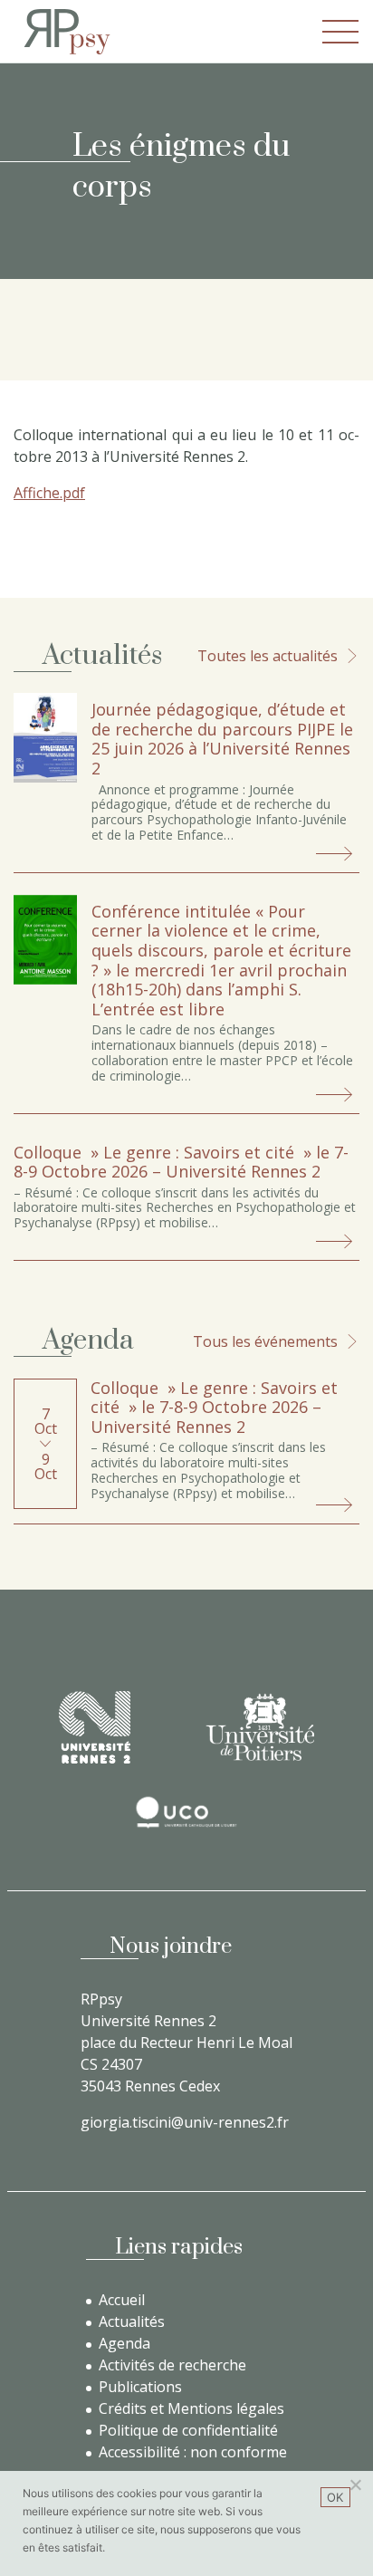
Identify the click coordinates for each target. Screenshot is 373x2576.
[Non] (355, 2485)
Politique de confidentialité (188, 2430)
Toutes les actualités (268, 656)
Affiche (37, 493)
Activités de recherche (172, 2365)
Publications (140, 2387)
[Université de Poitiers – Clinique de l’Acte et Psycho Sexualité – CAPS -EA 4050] (260, 1727)
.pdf (72, 493)
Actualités (132, 2321)
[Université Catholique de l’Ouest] (186, 1812)
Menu (340, 32)
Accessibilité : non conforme (193, 2452)
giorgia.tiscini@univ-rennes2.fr (185, 2122)
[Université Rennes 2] (95, 1727)
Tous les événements (265, 1341)
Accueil (122, 2300)
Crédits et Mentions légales (191, 2408)
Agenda (124, 2343)
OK (335, 2497)
